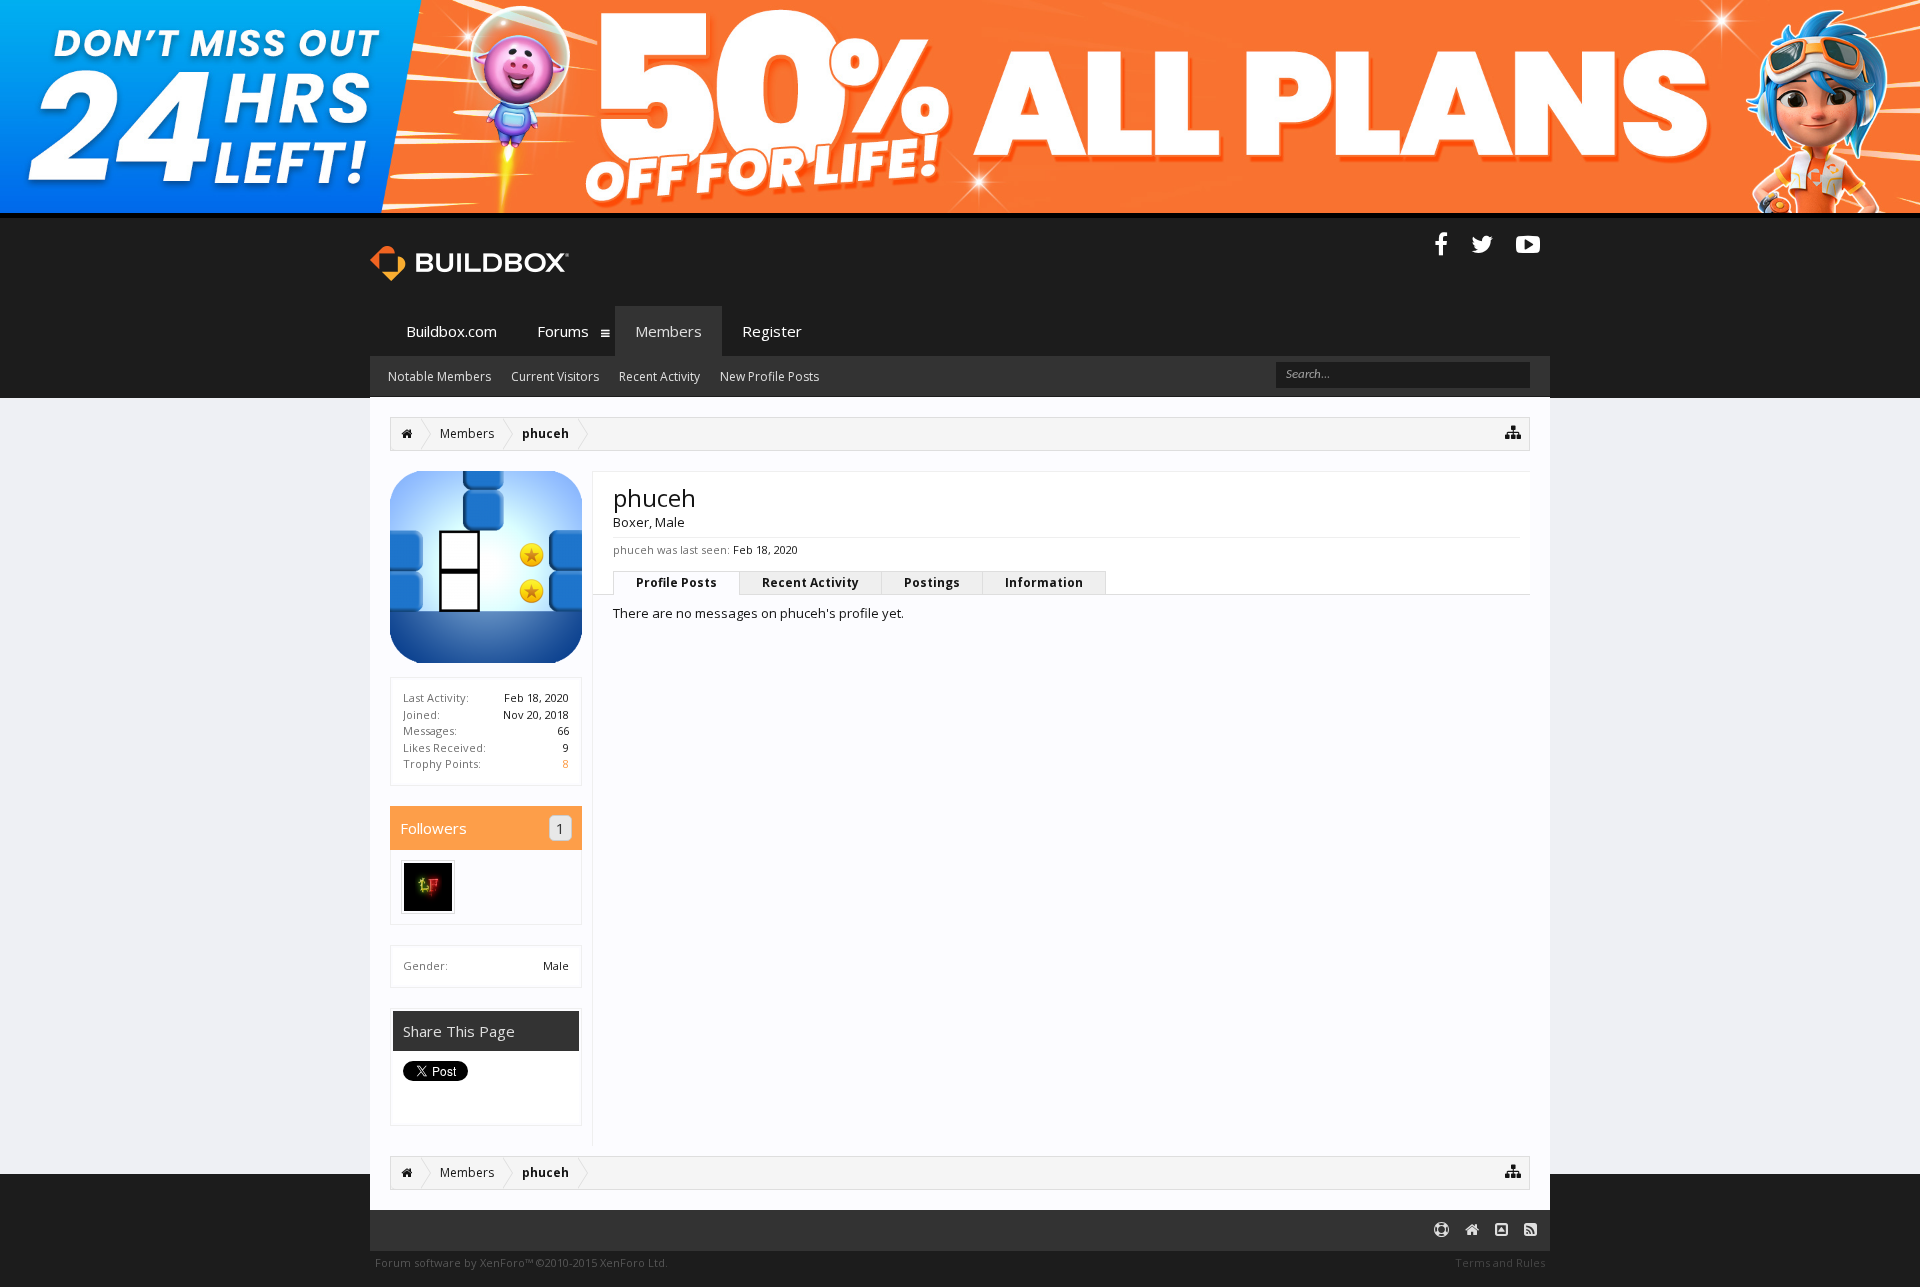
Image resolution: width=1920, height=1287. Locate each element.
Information (1044, 582)
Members (668, 331)
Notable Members (439, 376)
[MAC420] (428, 887)
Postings (932, 582)
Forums (563, 331)
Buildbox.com (451, 331)
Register (772, 331)
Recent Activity (810, 582)
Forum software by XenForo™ (521, 1262)
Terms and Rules (1500, 1262)
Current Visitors (555, 376)
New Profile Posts (769, 376)
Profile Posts (676, 582)
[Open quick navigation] (1513, 431)
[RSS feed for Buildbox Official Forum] (1530, 1230)
